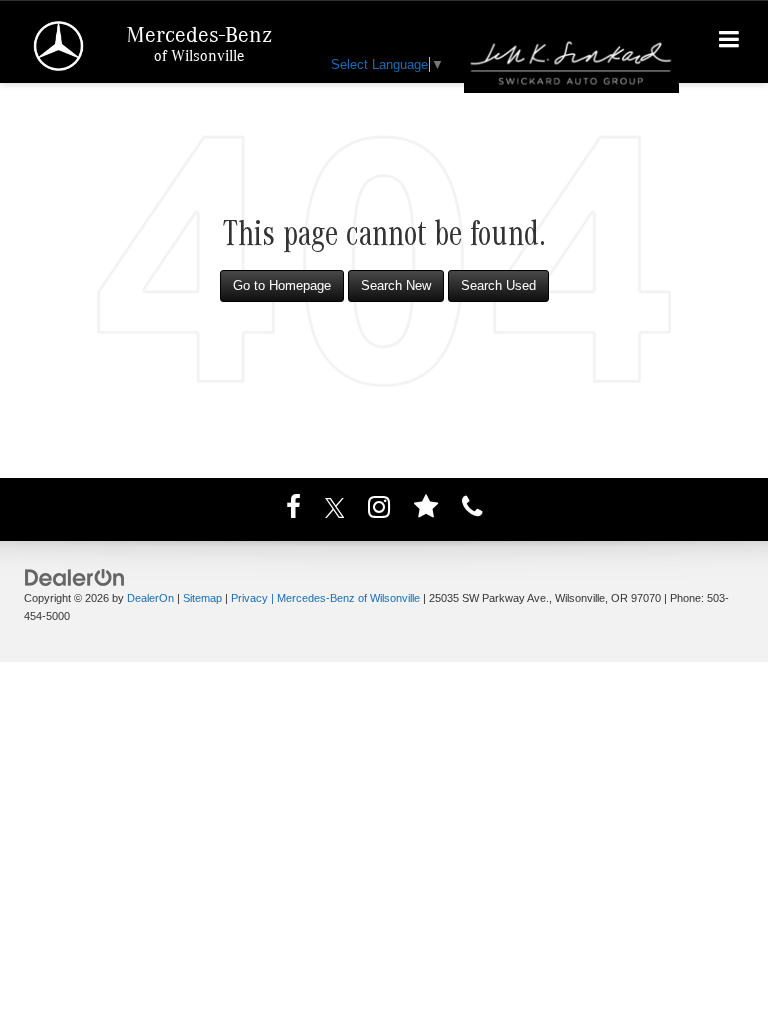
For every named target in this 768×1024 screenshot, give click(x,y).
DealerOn (150, 598)
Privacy (249, 598)
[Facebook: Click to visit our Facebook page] (293, 510)
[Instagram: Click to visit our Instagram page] (379, 510)
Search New (396, 285)
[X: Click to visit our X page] (335, 510)
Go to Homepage (282, 285)
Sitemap (202, 598)
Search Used (498, 285)
